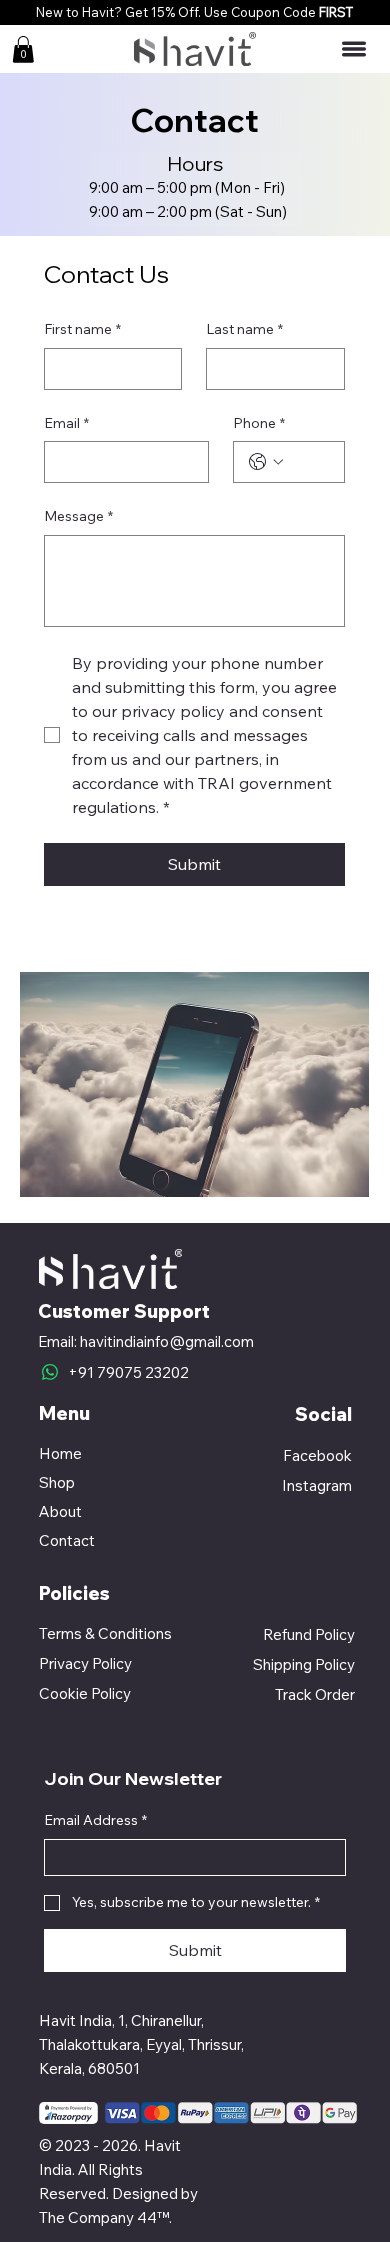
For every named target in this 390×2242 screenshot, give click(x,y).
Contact (67, 1540)
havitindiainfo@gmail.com (167, 1341)
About (60, 1511)
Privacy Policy (85, 1663)
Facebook (317, 1455)
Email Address (95, 1820)
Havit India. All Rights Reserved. (110, 2169)
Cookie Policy (85, 1693)
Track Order (315, 1694)
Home (60, 1453)
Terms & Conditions (105, 1633)
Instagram (317, 1485)
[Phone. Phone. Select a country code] (266, 462)
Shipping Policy (304, 1664)
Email (66, 423)
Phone (259, 423)
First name (82, 329)
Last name (244, 329)
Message (78, 516)
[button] (23, 49)
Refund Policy (309, 1634)
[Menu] (354, 49)
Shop (57, 1482)
